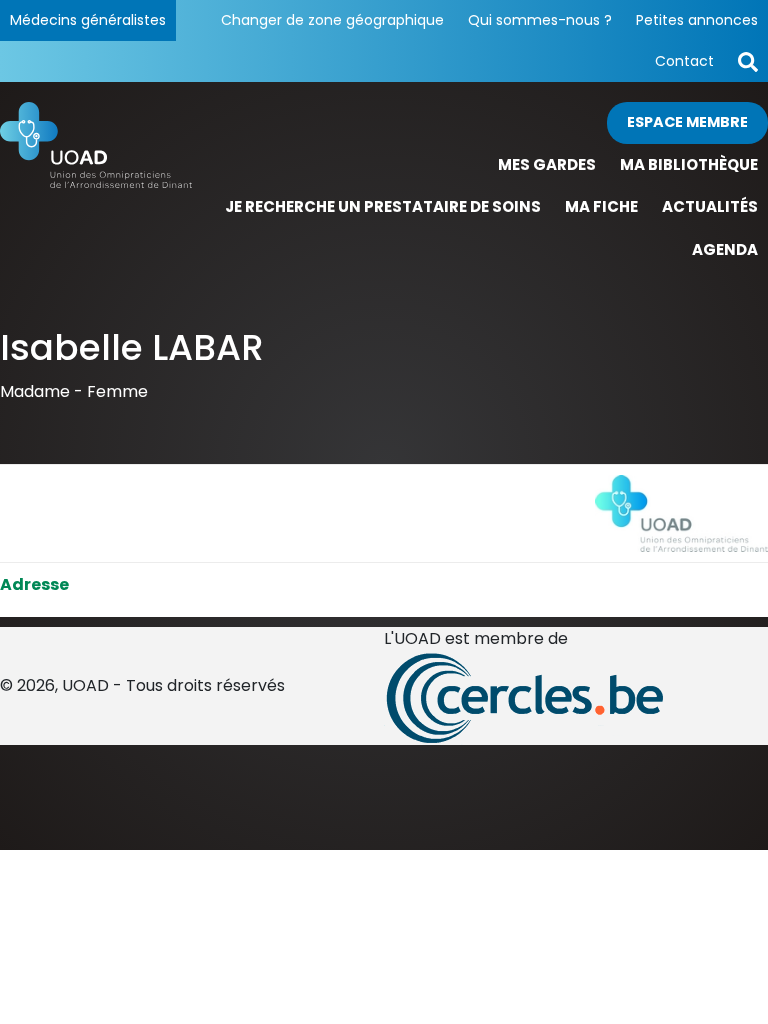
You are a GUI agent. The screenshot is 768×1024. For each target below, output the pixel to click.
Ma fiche (601, 206)
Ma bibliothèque (689, 164)
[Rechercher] (748, 61)
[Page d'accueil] (96, 186)
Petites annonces (697, 20)
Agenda (725, 249)
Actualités (710, 206)
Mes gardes (547, 164)
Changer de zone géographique (332, 20)
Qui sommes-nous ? (540, 20)
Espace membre (687, 122)
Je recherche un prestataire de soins (383, 206)
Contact (684, 61)
